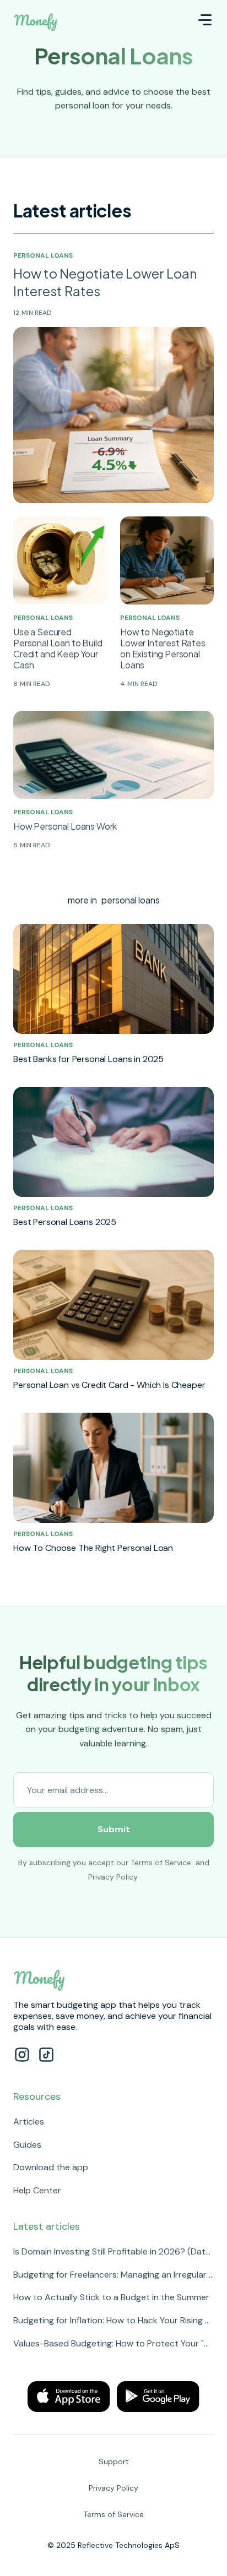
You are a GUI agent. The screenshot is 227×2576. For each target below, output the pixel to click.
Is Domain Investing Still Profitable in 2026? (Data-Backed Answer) (113, 2251)
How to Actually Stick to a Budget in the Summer (111, 2297)
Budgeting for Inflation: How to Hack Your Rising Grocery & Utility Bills (113, 2320)
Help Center (37, 2190)
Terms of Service (161, 1862)
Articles (29, 2122)
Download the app (51, 2167)
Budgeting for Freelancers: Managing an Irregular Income (113, 2275)
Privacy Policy (113, 1877)
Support (114, 2461)
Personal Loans (43, 255)
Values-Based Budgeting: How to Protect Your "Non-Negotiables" (113, 2343)
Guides (27, 2145)
